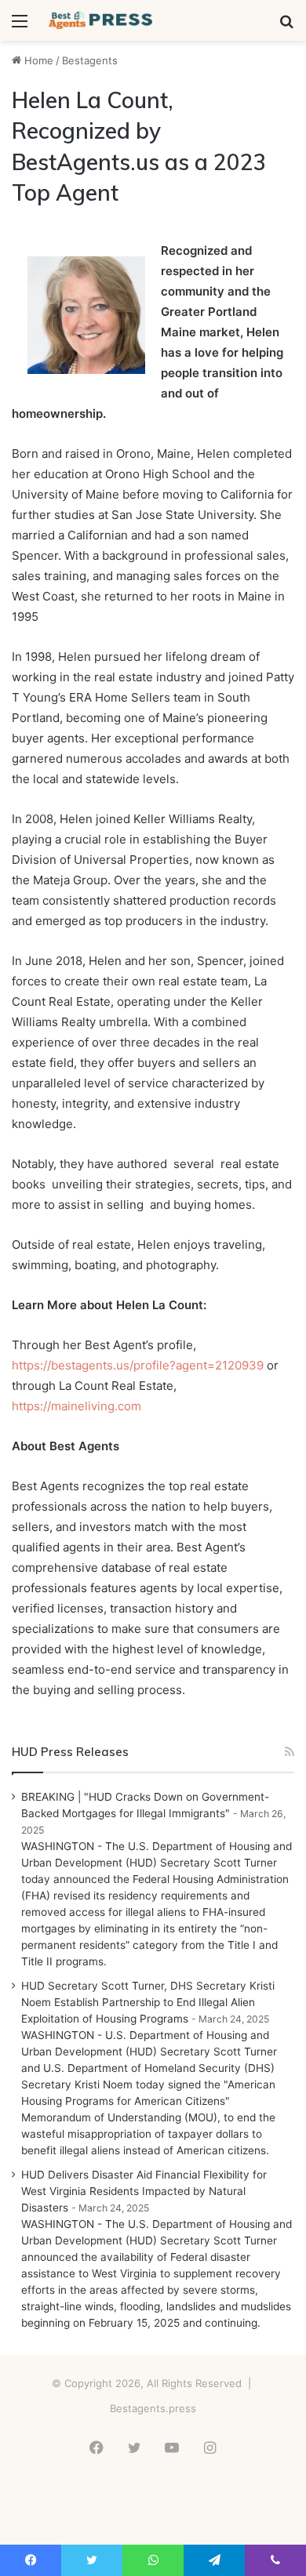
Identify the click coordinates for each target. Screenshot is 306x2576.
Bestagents (90, 60)
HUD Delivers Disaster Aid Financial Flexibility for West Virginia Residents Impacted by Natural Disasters (144, 2191)
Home (37, 60)
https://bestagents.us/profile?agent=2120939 (138, 1365)
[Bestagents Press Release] (102, 20)
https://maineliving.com (76, 1406)
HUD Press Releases (70, 1752)
